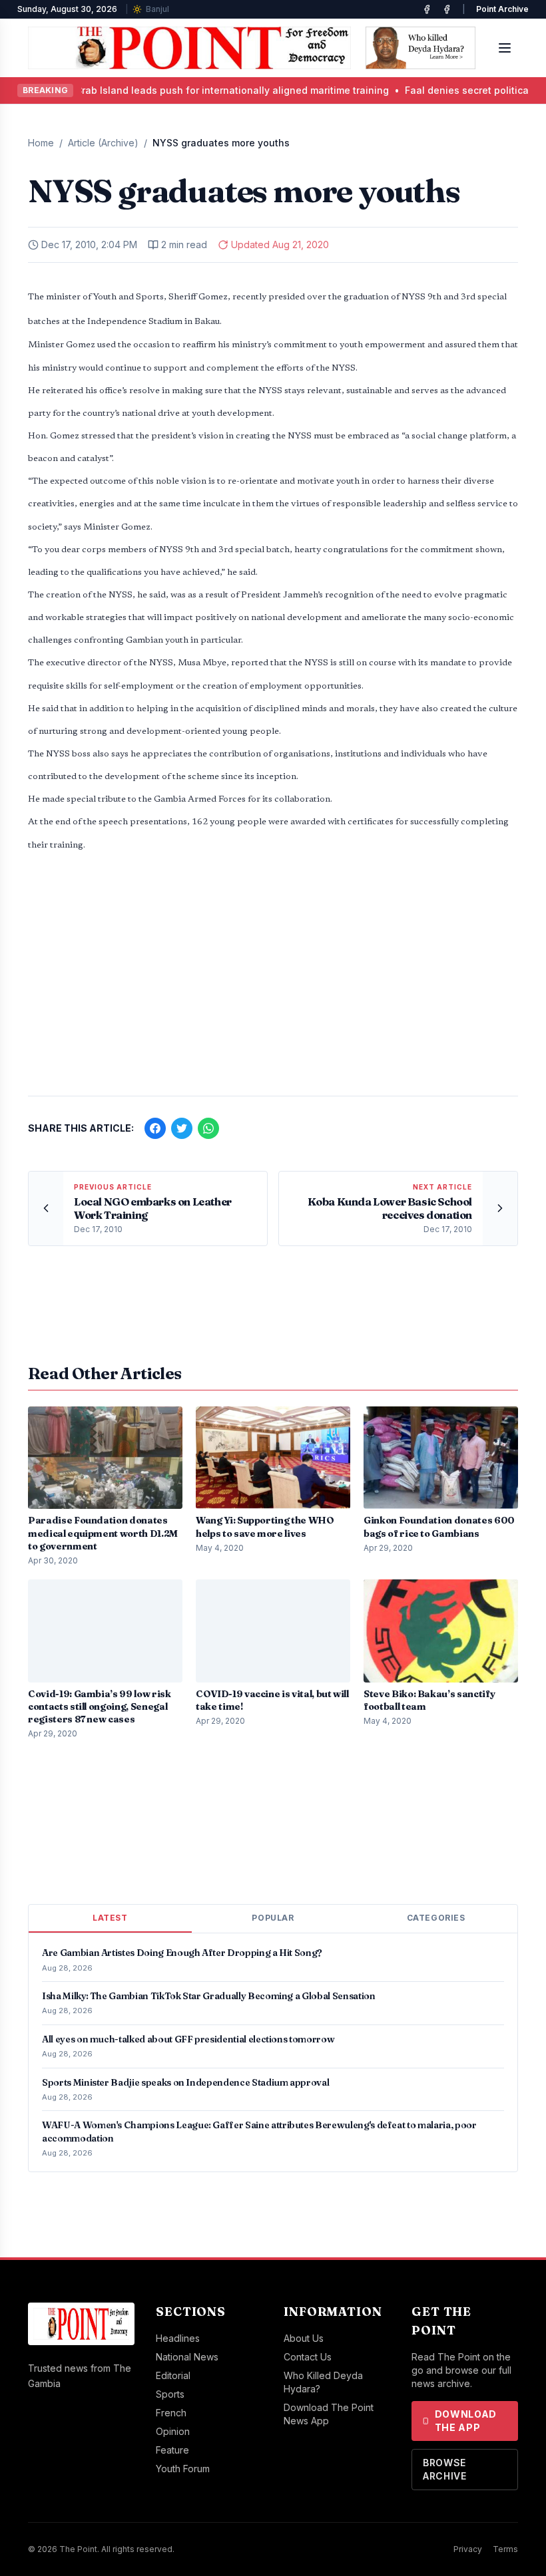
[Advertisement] (273, 981)
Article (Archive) (103, 143)
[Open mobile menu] (505, 48)
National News (187, 2357)
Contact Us (308, 2357)
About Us (304, 2338)
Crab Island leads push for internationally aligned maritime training (178, 90)
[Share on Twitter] (182, 1128)
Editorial (173, 2375)
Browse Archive (445, 2469)
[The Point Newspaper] (447, 9)
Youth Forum (183, 2469)
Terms (505, 2549)
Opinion (173, 2431)
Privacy (468, 2549)
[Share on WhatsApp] (208, 1128)
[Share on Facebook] (155, 1128)
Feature (172, 2450)
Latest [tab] (110, 1918)
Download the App (466, 2421)
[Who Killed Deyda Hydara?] (420, 48)
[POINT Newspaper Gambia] (427, 9)
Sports (170, 2394)
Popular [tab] (273, 1918)
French (171, 2413)
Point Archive (502, 9)
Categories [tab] (436, 1918)
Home (41, 143)
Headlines (178, 2338)
